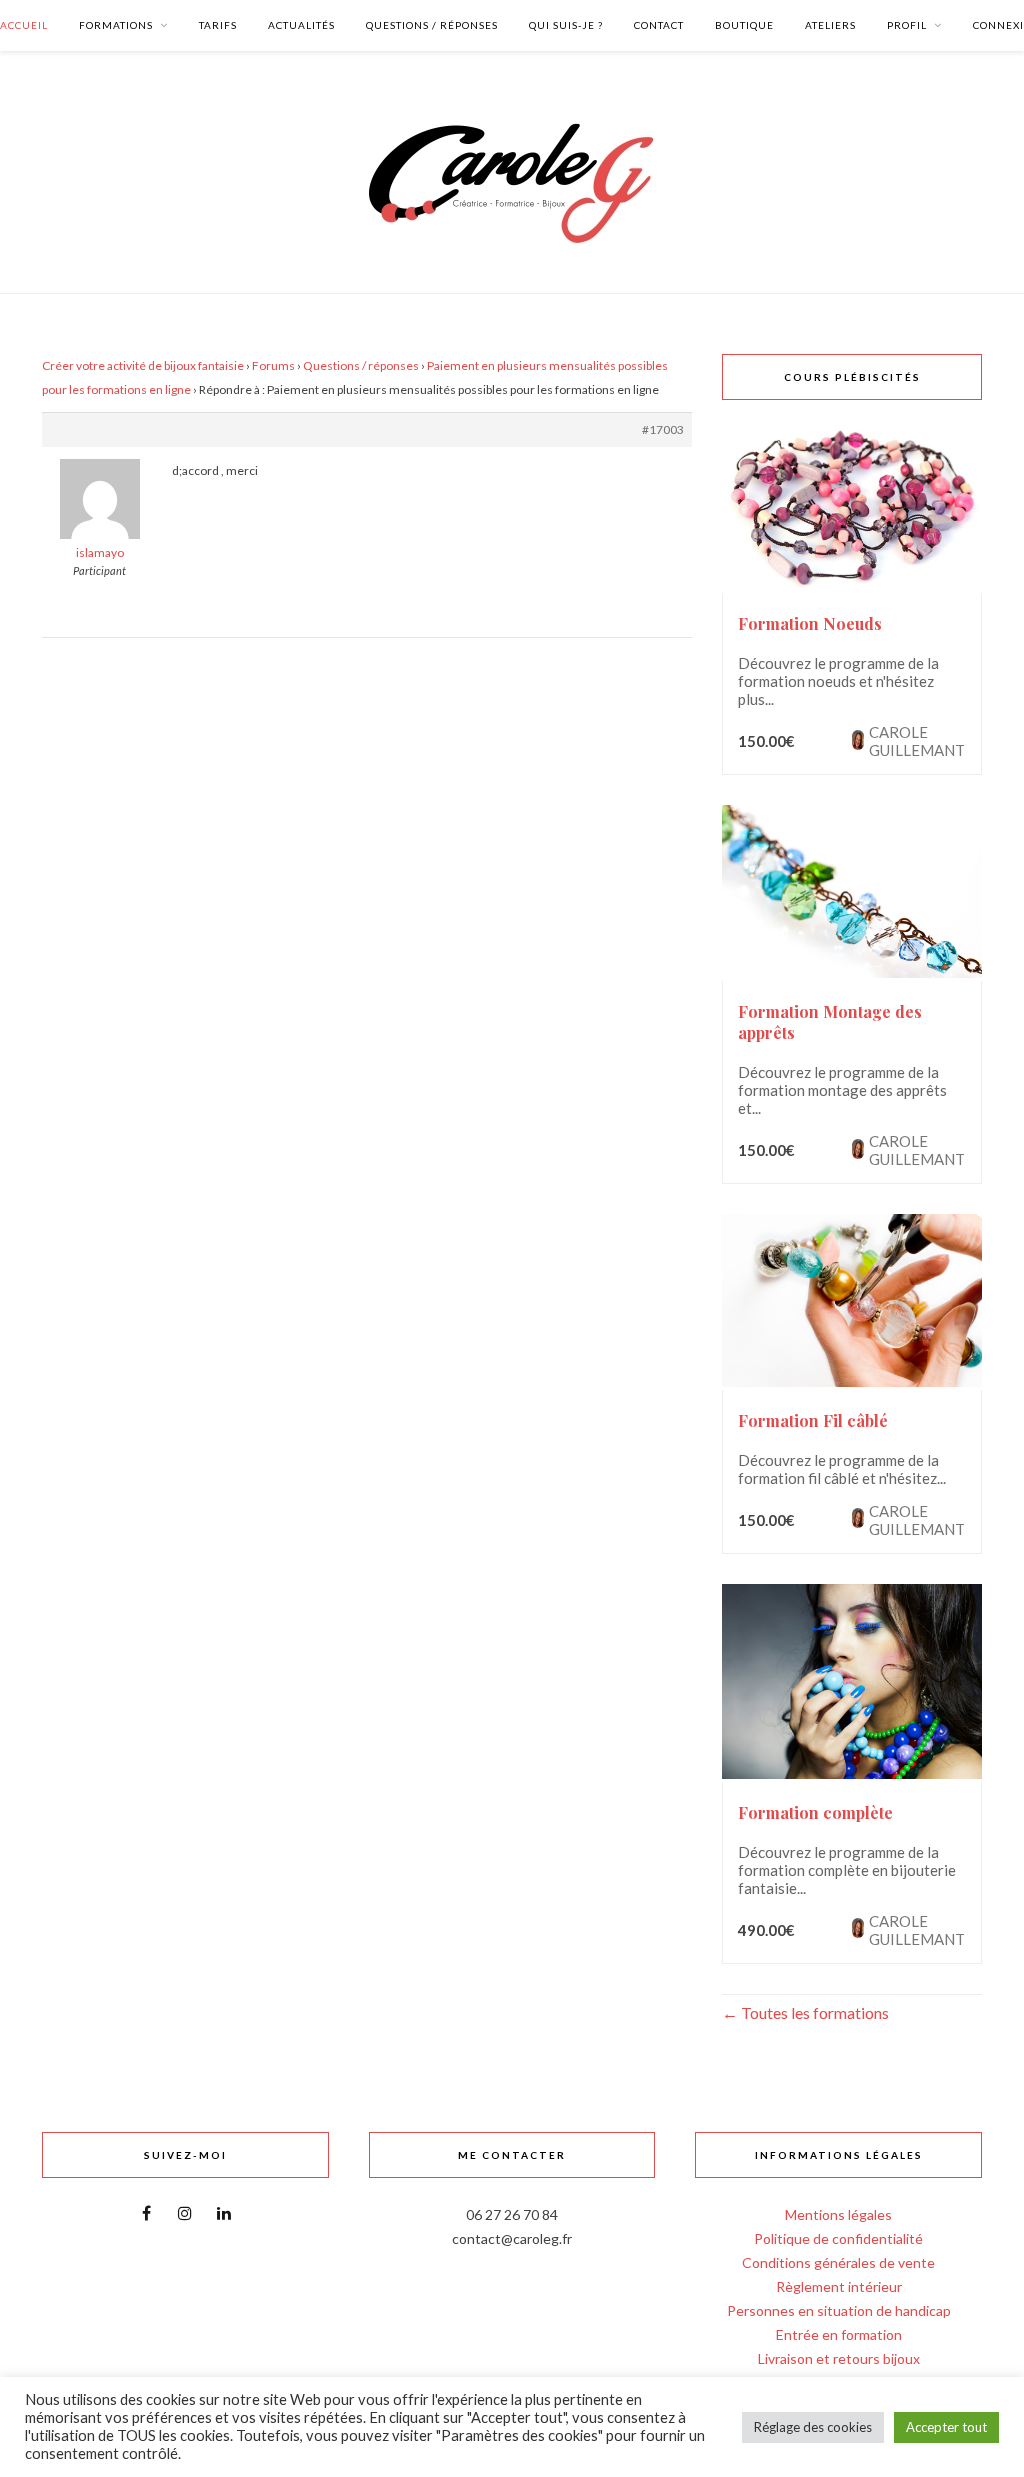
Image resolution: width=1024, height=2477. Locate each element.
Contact (659, 25)
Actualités (301, 25)
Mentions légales (838, 2214)
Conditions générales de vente (838, 2262)
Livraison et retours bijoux (839, 2358)
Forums (273, 365)
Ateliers (830, 25)
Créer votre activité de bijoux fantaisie (143, 365)
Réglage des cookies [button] (813, 2427)
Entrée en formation (839, 2334)
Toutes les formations (813, 2012)
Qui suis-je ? (566, 25)
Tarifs (218, 25)
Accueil (24, 25)
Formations (116, 25)
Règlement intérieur (839, 2286)
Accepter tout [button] (946, 2427)
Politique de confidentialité (838, 2238)
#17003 (663, 429)
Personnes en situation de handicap (839, 2310)
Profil (907, 25)
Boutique (744, 25)
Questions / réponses (432, 25)
